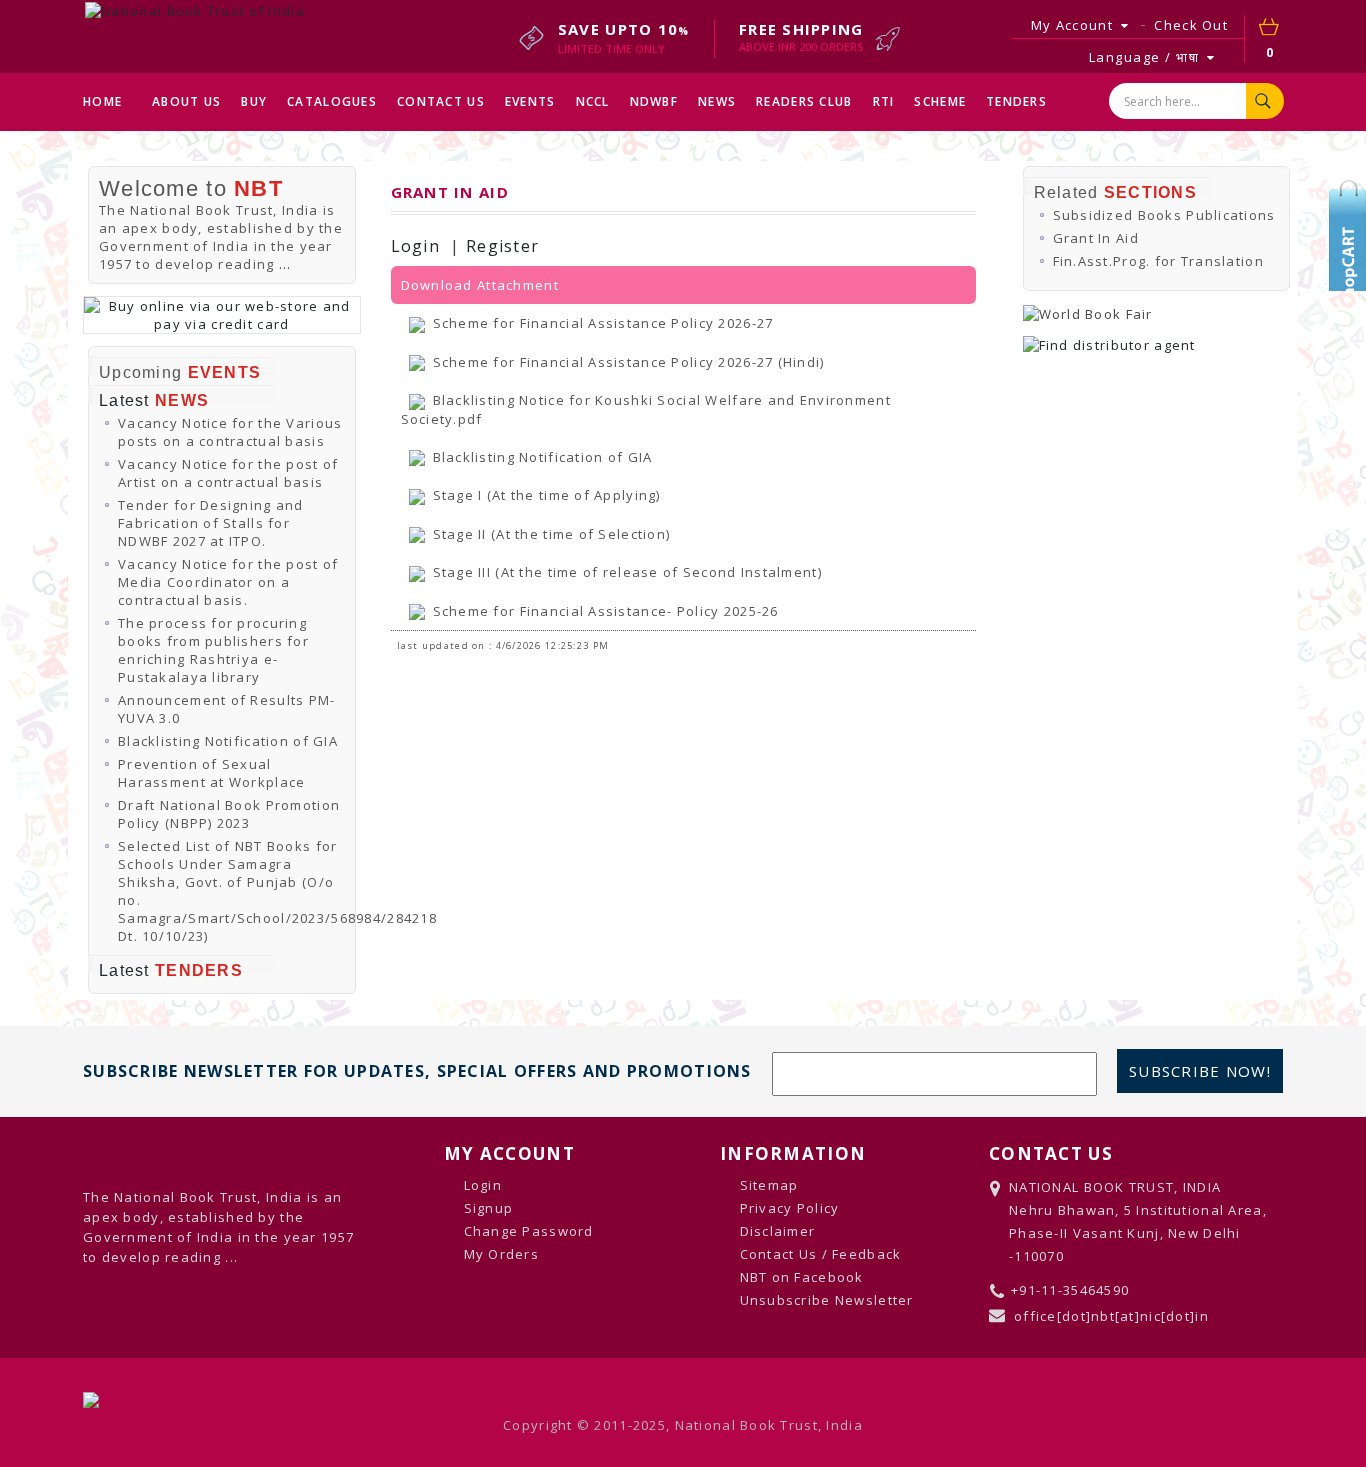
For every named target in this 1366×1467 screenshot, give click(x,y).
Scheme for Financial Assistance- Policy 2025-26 (606, 611)
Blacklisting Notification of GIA (228, 741)
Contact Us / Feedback (821, 1254)
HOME (102, 101)
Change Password (529, 1231)
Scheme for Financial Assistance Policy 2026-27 (603, 323)
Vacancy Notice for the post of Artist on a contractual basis (228, 473)
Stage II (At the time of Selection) (552, 534)
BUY (254, 101)
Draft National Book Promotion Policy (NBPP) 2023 (229, 814)
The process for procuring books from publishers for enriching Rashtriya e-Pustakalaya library (213, 650)
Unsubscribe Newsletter (827, 1300)
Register (502, 246)
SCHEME (940, 101)
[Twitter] (1351, 225)
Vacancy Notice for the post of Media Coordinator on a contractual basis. (228, 582)
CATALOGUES (332, 101)
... (285, 264)
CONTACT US (441, 101)
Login (415, 246)
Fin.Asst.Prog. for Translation (1158, 261)
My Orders (502, 1254)
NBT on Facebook (802, 1277)
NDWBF (654, 101)
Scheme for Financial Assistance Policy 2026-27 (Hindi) (629, 362)
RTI (884, 101)
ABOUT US (186, 101)
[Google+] (1351, 285)
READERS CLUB (804, 101)
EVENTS (530, 101)
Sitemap (769, 1185)
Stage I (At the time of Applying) (547, 495)
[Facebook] (1351, 255)
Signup (489, 1208)
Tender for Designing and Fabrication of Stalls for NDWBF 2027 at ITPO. (211, 523)
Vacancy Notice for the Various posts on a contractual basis (230, 432)
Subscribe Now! (1200, 1071)
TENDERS (1016, 101)
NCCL (593, 101)
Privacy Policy (790, 1208)
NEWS (717, 101)
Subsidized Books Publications (1164, 215)
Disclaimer (778, 1231)
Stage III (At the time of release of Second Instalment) (627, 572)
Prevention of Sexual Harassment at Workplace (211, 773)
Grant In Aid (1096, 238)
